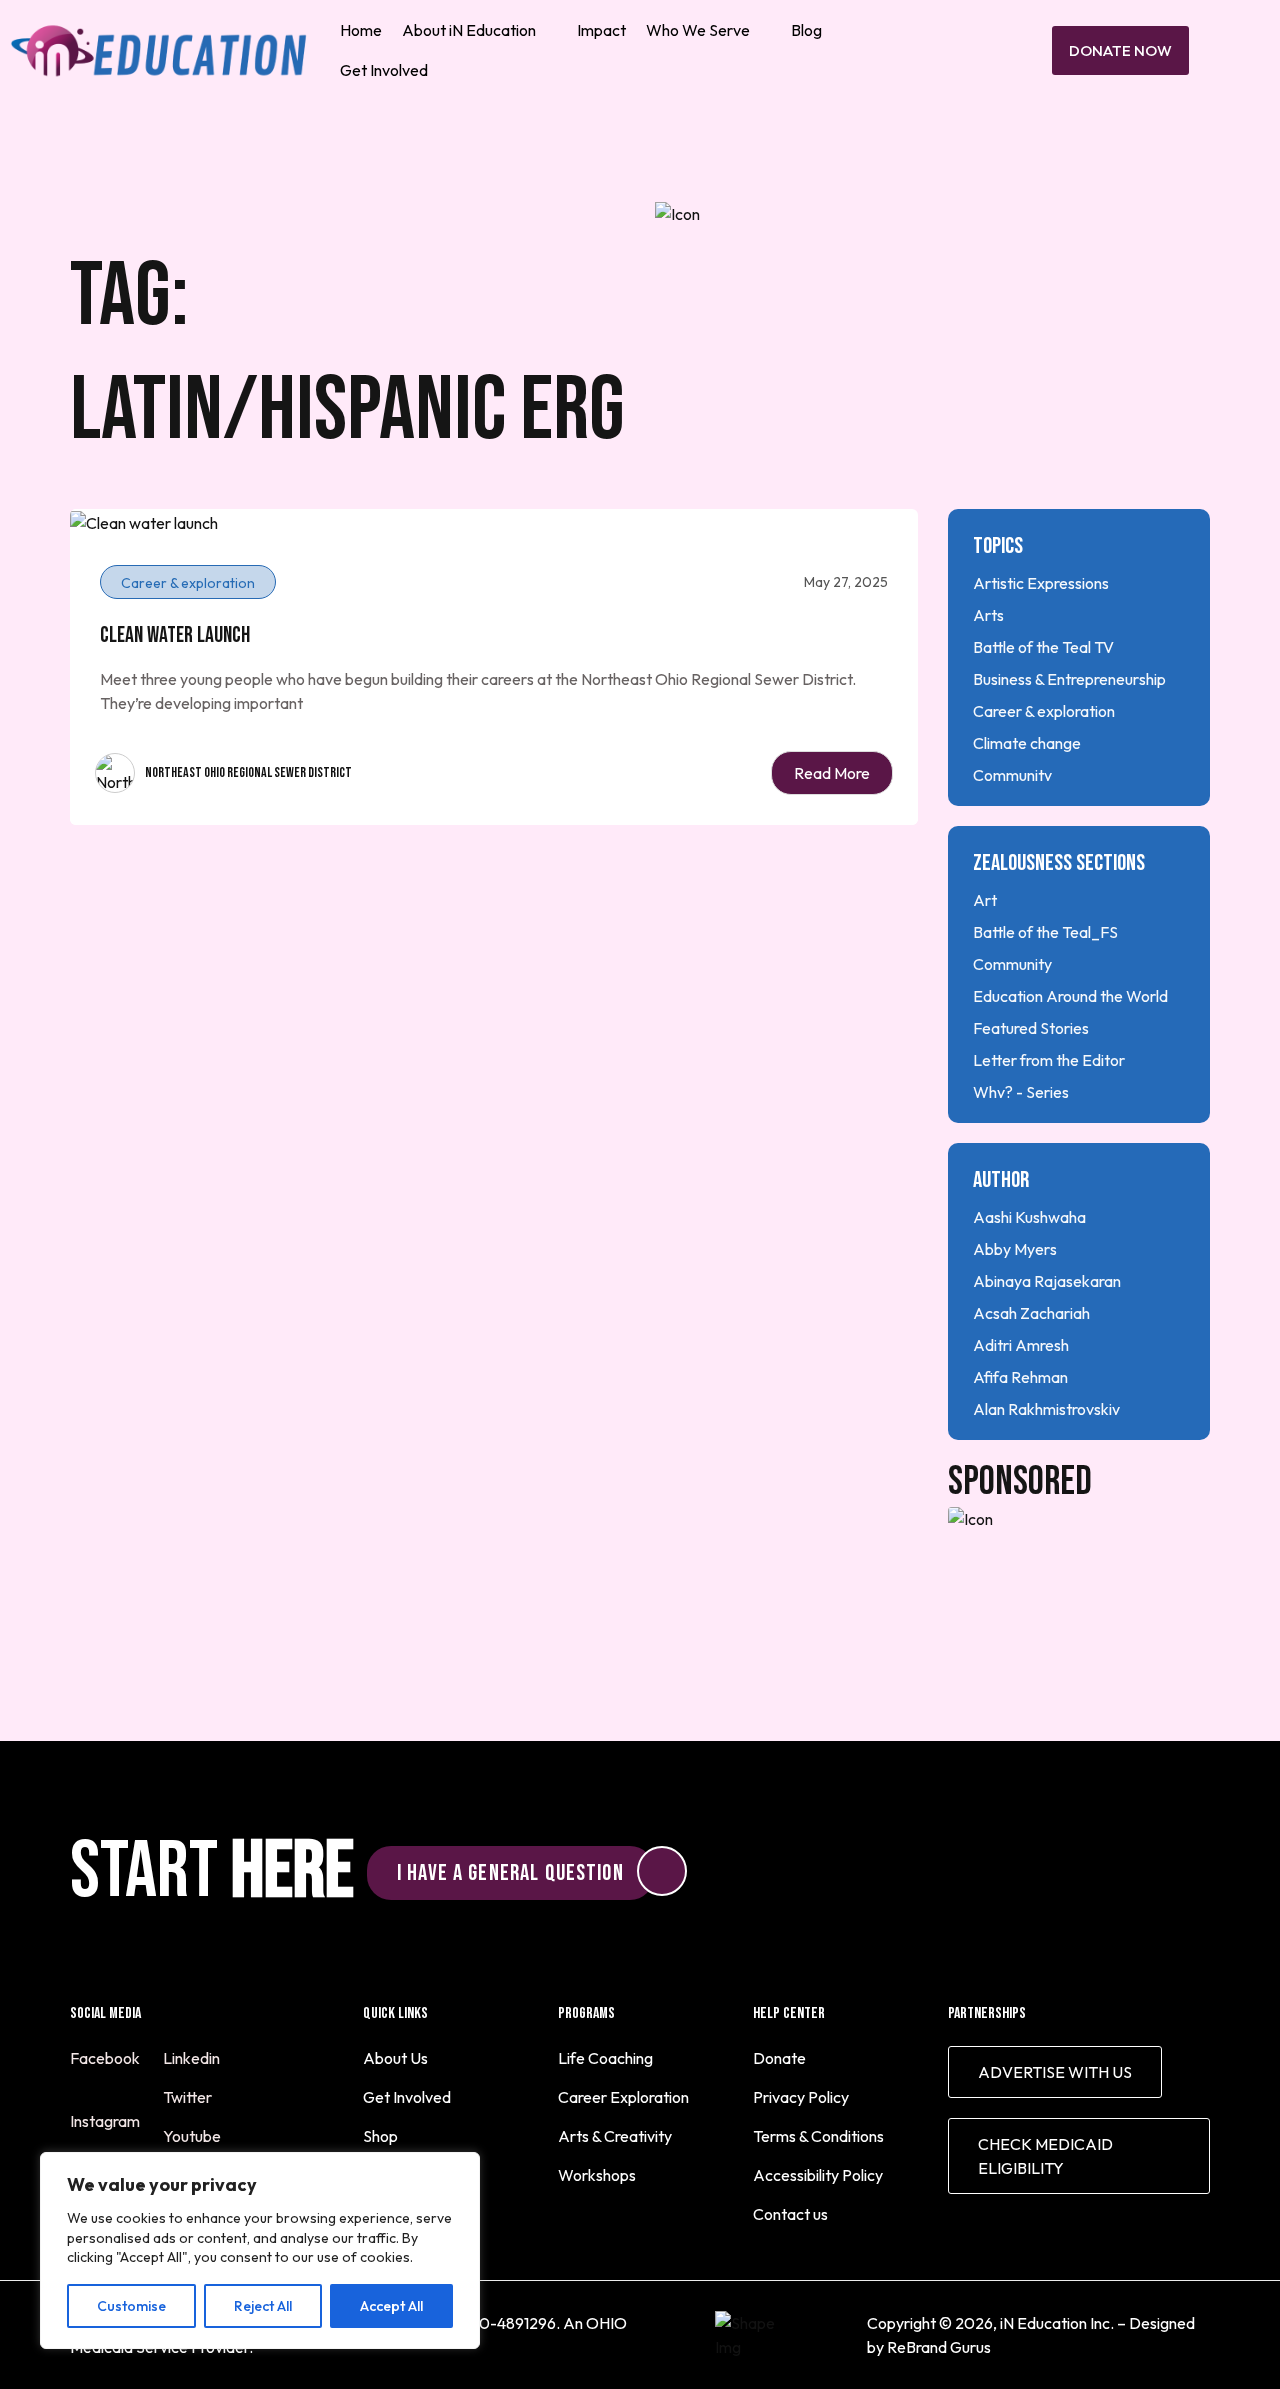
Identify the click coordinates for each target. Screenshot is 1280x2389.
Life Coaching (605, 2058)
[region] (260, 2250)
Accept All (391, 2306)
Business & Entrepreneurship (1069, 679)
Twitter (189, 2097)
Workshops (597, 2175)
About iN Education (469, 30)
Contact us (790, 2214)
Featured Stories (1031, 1028)
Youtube (193, 2136)
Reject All (263, 2306)
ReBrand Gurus (939, 2347)
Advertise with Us (1055, 2072)
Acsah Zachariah (1031, 1313)
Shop (380, 2136)
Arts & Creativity (615, 2136)
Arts (988, 615)
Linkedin (193, 2058)
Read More (832, 773)
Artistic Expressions (1041, 583)
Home (361, 30)
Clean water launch (175, 635)
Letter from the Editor (1049, 1060)
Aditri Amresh (1021, 1345)
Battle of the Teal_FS (1045, 932)
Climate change (1027, 743)
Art (985, 900)
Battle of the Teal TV (1043, 647)
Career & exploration (1044, 711)
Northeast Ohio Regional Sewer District (248, 772)
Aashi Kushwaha (1029, 1217)
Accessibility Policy (818, 2175)
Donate (779, 2058)
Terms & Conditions (818, 2136)
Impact (601, 30)
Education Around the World (1070, 996)
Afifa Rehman (1020, 1377)
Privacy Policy (801, 2097)
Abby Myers (1015, 1249)
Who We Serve (698, 30)
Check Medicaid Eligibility (1045, 2156)
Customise (131, 2306)
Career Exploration (623, 2097)
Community (1012, 775)
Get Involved (384, 70)
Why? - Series (1021, 1092)
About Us (395, 2058)
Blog (806, 30)
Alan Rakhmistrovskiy (1046, 1409)
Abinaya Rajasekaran (1047, 1281)
